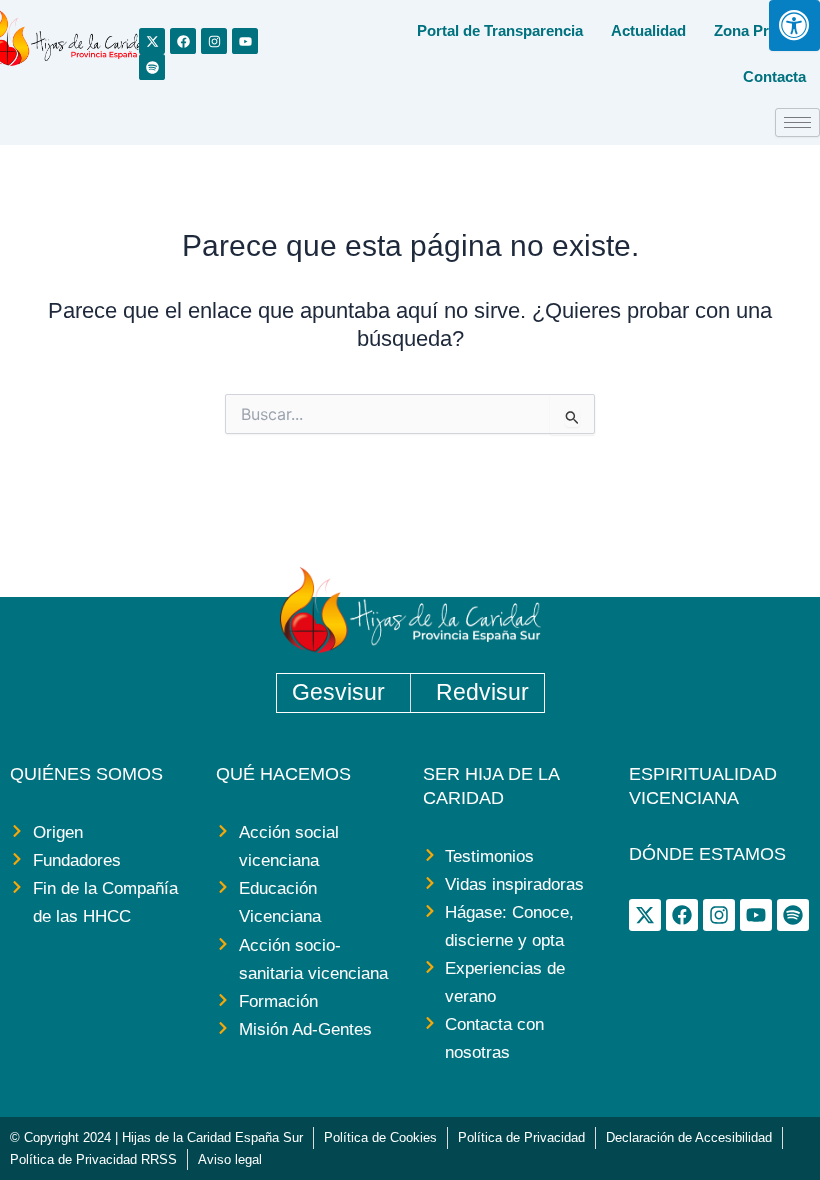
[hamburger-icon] (797, 122)
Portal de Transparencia (500, 30)
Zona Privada (760, 30)
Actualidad (648, 30)
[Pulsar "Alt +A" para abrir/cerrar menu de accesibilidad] (794, 25)
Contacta (774, 76)
